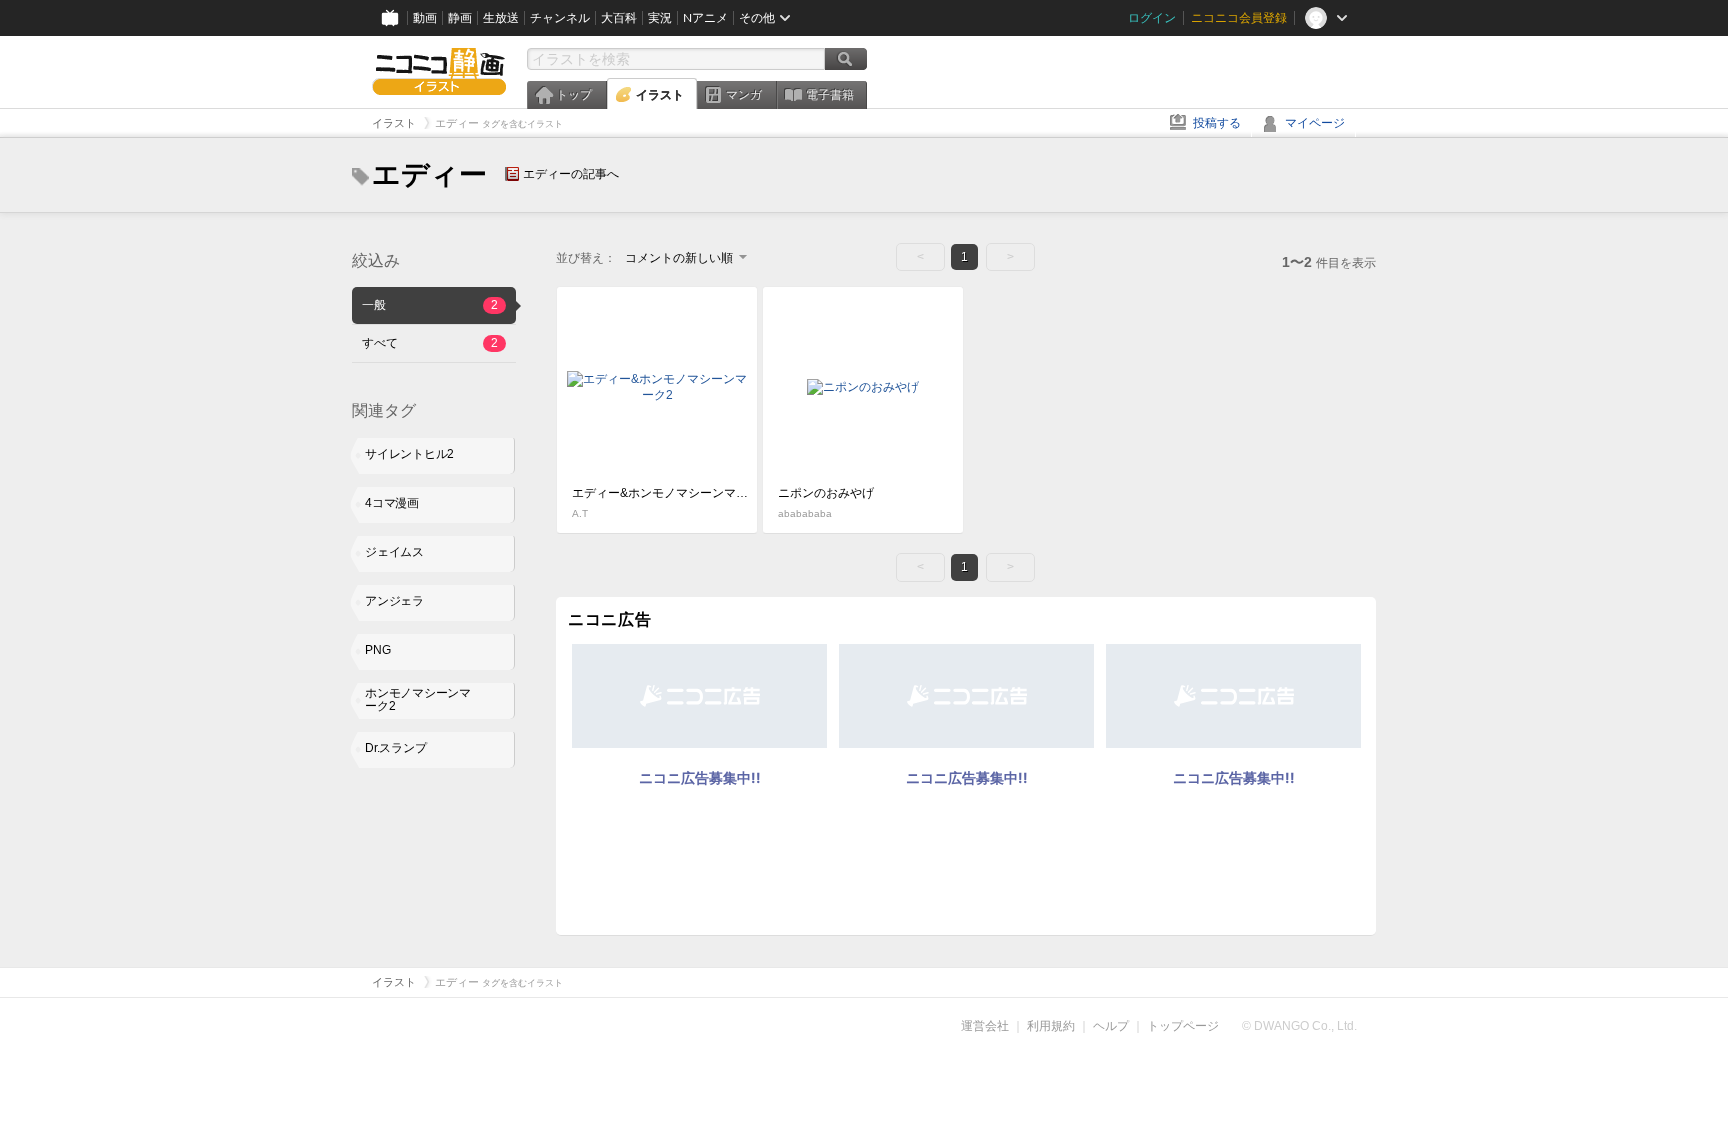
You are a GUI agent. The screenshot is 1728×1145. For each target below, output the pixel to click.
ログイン (1152, 18)
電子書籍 (830, 95)
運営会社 (985, 1026)
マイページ (1315, 123)
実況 (660, 18)
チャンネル (560, 18)
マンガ (744, 95)
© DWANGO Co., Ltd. (1299, 1026)
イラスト (660, 95)
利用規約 (1051, 1026)
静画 (460, 18)
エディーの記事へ (571, 174)
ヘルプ (1111, 1026)
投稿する (1217, 123)
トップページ (1183, 1026)
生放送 (501, 18)
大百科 (619, 18)
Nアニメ (705, 18)
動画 (425, 18)
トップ (574, 95)
